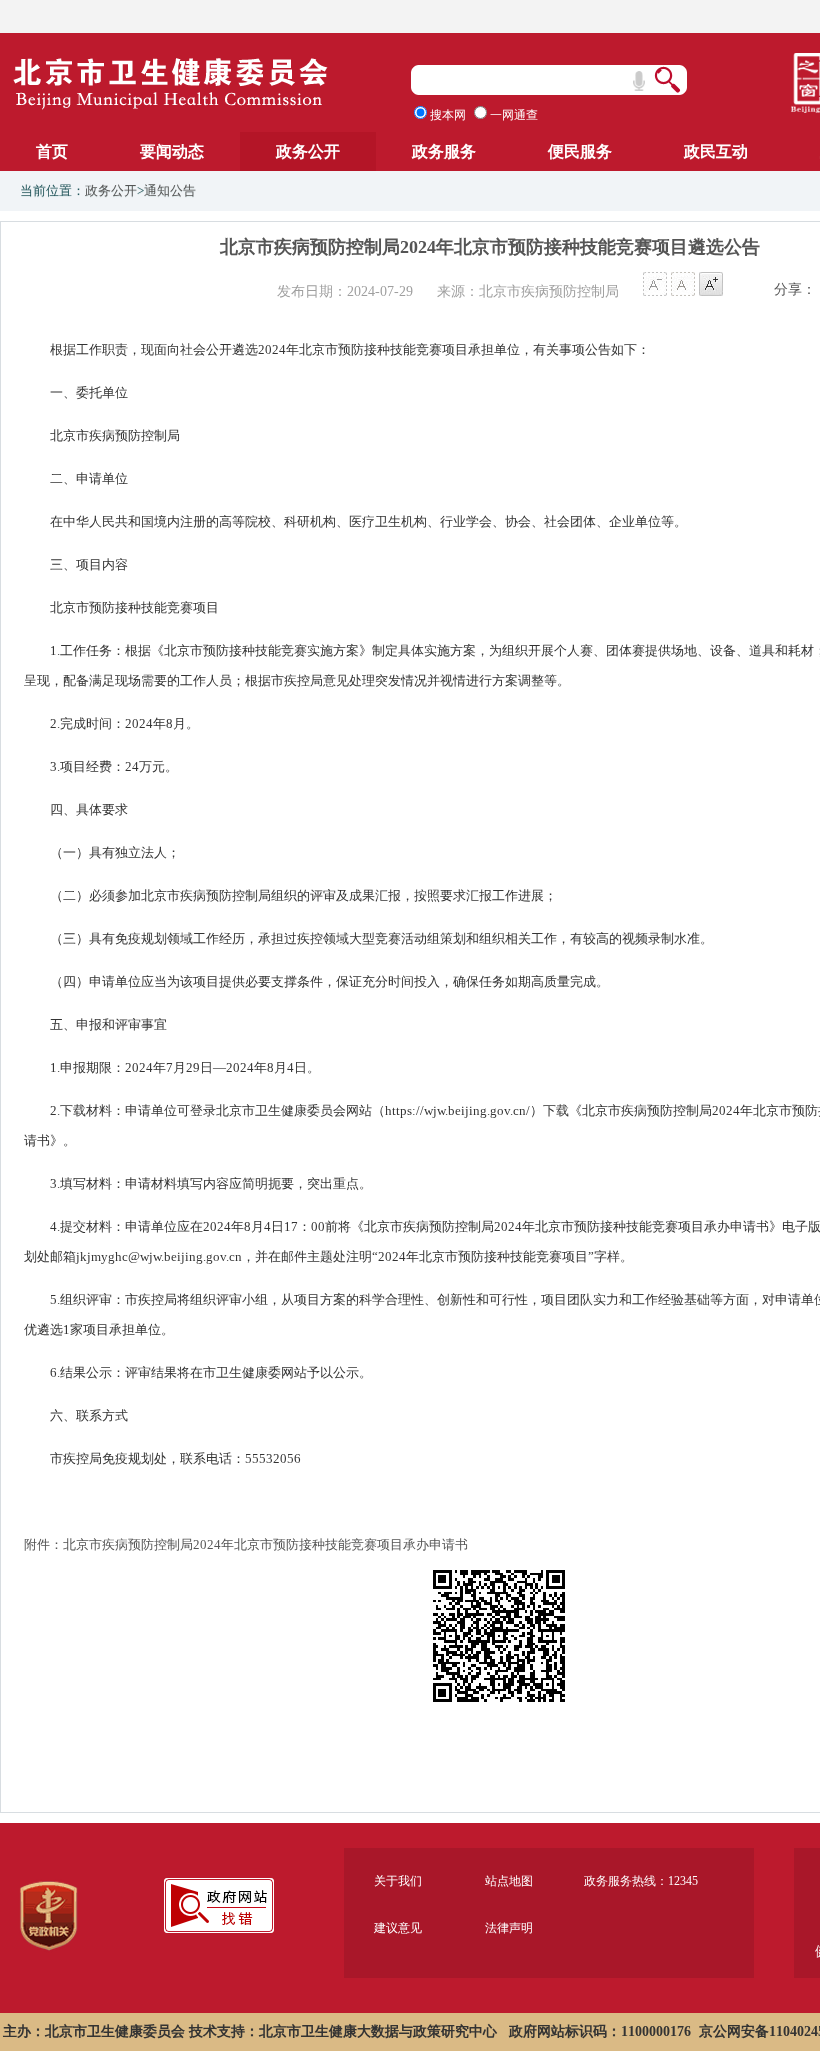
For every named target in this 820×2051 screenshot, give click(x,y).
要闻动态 (172, 151)
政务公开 (308, 151)
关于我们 (398, 1881)
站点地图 (509, 1881)
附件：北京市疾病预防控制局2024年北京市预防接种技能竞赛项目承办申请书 (246, 1544)
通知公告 (170, 190)
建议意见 (398, 1928)
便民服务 (580, 151)
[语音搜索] (639, 81)
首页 (52, 151)
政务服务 (444, 151)
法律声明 (509, 1928)
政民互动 (716, 151)
